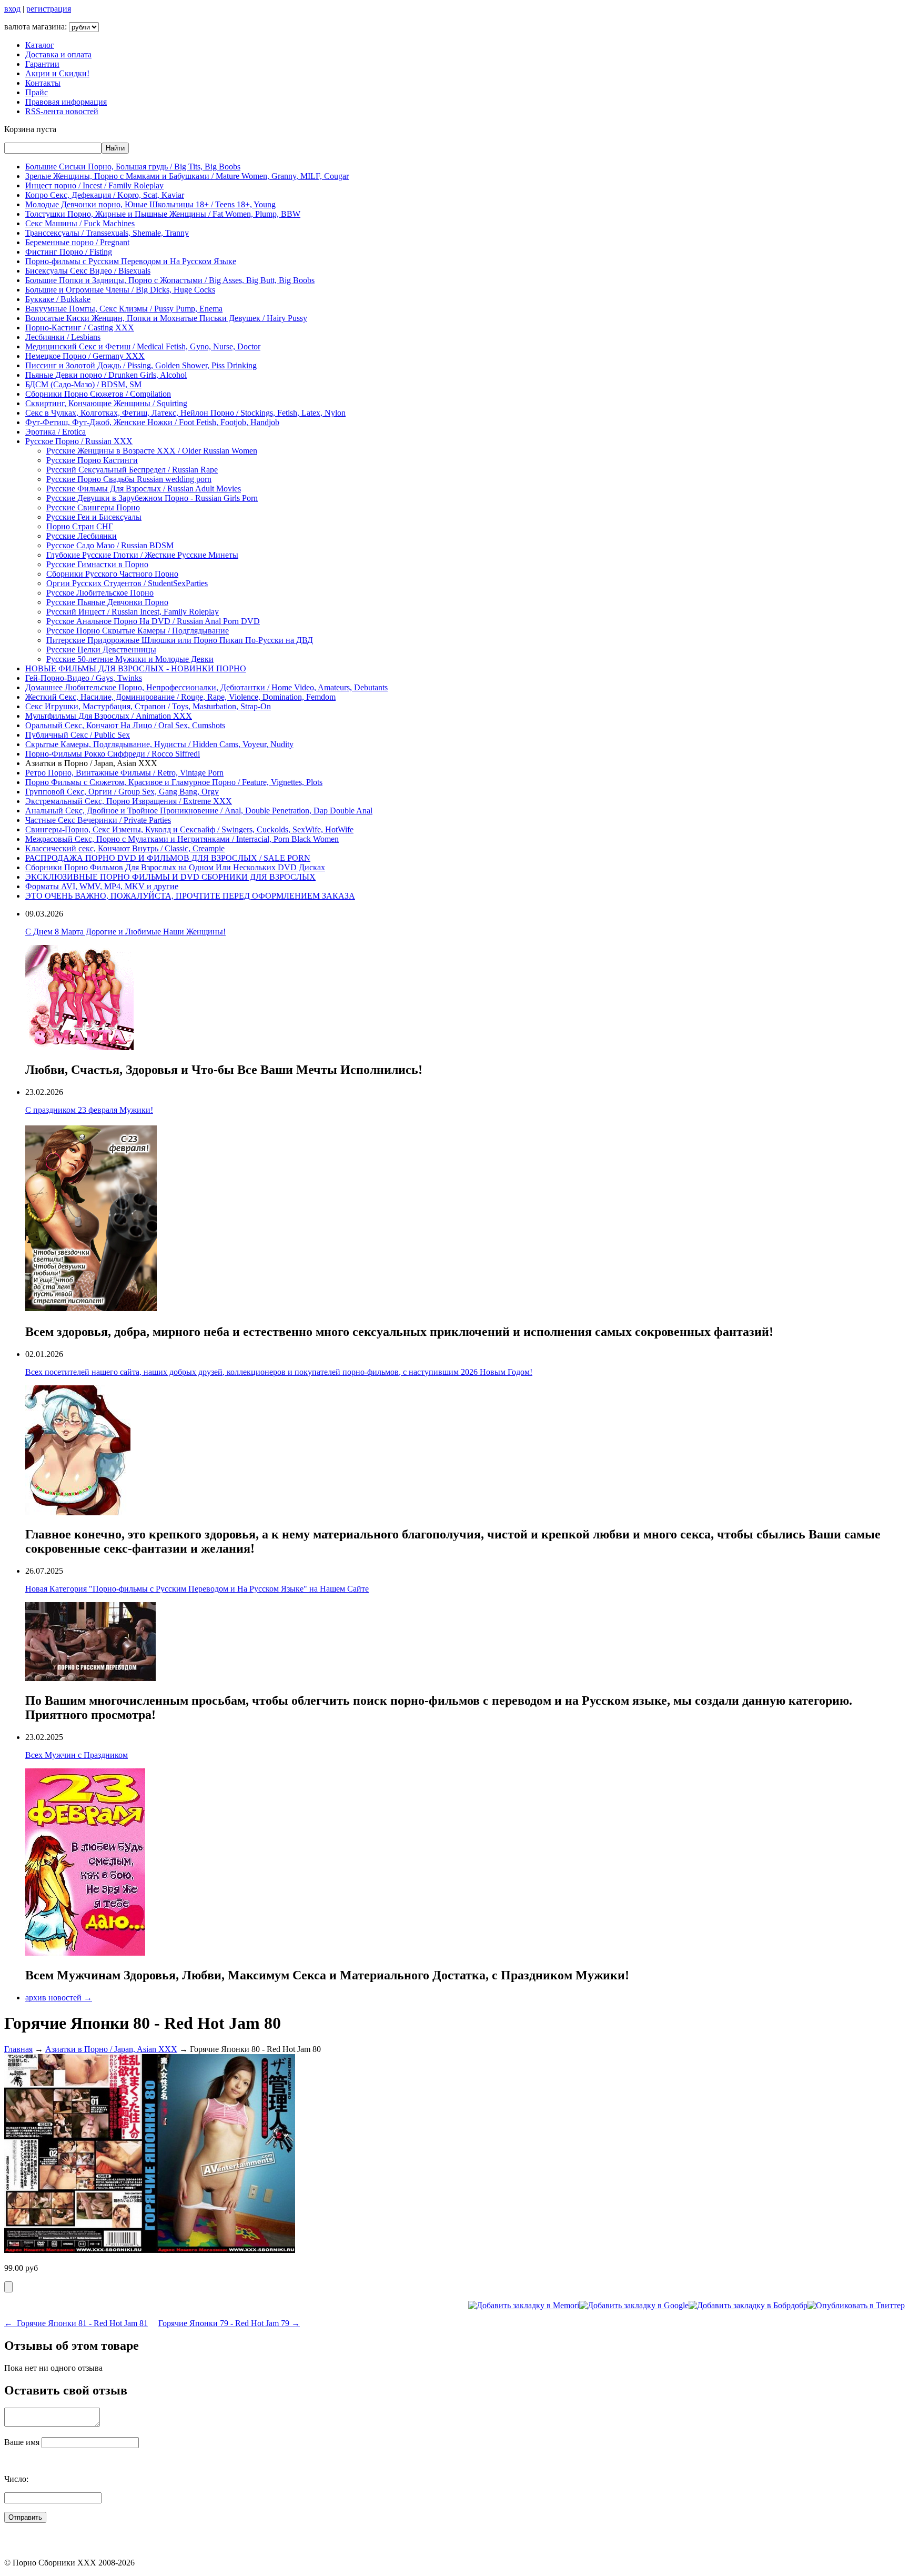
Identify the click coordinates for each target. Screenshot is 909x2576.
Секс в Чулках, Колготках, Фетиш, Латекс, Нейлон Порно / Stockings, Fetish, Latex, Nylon (185, 413)
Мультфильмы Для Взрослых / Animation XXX (109, 716)
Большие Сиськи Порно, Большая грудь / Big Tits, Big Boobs (133, 167)
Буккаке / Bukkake (58, 299)
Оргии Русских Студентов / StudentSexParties (127, 583)
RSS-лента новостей (62, 111)
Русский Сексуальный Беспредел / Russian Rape (132, 470)
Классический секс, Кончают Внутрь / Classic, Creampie (125, 848)
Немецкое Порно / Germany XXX (85, 356)
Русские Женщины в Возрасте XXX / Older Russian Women (152, 451)
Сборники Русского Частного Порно (112, 574)
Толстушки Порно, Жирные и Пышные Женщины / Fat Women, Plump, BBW (163, 214)
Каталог (40, 45)
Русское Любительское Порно (100, 593)
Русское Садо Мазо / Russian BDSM (110, 545)
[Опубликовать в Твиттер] (856, 2305)
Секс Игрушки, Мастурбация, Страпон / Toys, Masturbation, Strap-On (148, 706)
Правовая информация (66, 102)
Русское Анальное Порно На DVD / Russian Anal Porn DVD (153, 621)
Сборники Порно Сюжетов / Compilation (98, 394)
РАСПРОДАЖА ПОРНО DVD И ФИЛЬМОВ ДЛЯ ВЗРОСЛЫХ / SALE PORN (168, 858)
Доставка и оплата (58, 54)
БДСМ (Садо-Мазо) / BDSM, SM (83, 384)
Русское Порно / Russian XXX (79, 441)
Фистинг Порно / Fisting (69, 252)
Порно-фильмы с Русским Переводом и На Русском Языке (131, 261)
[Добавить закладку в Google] (634, 2305)
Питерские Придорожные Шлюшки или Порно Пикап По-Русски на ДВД (180, 640)
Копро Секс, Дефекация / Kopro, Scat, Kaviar (105, 195)
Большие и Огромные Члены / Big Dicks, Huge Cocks (120, 290)
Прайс (37, 92)
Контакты (43, 83)
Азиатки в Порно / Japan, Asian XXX (111, 2049)
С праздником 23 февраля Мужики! (89, 1110)
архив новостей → (59, 1998)
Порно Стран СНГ (80, 526)
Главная (18, 2049)
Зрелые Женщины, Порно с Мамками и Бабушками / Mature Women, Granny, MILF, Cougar (187, 176)
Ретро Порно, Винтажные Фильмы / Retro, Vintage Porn (124, 773)
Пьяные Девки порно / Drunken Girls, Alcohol (106, 375)
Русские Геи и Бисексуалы (94, 517)
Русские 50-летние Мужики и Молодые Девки (130, 659)
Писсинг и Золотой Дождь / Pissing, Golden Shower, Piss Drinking (141, 365)
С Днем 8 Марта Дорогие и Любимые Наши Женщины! (125, 932)
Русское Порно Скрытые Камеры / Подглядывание (138, 631)
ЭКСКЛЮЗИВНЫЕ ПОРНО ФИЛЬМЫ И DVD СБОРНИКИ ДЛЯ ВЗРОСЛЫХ (170, 877)
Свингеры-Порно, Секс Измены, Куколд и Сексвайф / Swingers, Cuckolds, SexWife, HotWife (189, 829)
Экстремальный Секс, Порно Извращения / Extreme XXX (129, 801)
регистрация (49, 9)
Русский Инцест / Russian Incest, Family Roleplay (133, 612)
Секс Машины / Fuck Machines (80, 223)
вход (12, 9)
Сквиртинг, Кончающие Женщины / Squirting (106, 403)
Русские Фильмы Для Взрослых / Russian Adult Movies (144, 489)
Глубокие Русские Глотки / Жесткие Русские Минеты (142, 555)
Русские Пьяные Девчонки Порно (107, 602)
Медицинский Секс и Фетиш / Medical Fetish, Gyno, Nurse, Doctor (143, 346)
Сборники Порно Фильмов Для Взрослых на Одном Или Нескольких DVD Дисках (175, 867)
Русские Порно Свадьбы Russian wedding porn (129, 479)
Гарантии (42, 64)
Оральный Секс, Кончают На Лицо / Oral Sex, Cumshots (125, 725)
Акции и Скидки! (57, 73)
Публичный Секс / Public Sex (78, 735)
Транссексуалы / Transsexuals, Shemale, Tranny (107, 233)
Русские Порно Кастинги (92, 460)
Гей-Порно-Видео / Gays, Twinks (84, 678)
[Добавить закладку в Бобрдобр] (748, 2305)
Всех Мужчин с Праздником (77, 1755)
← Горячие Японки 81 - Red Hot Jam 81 (76, 2323)
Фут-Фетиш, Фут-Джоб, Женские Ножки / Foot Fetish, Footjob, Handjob (152, 422)
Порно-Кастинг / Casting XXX (80, 328)
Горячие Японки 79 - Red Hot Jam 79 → (229, 2323)
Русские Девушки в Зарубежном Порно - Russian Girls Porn (152, 498)
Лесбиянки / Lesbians (63, 337)
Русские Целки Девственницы (101, 650)
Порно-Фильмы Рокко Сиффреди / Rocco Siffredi (113, 754)
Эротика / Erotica (55, 432)
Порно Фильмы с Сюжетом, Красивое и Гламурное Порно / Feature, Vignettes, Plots (174, 782)
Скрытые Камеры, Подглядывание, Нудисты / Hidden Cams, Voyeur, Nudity (159, 744)
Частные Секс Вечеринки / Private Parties (98, 820)
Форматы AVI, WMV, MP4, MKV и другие (102, 886)
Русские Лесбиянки (82, 536)
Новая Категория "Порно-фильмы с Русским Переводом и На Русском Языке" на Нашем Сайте (197, 1589)
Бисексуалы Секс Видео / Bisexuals (88, 271)
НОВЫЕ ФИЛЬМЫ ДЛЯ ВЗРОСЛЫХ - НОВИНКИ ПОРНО (136, 668)
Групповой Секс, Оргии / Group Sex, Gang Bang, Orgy (122, 792)
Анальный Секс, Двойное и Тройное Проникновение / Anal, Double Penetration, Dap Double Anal (199, 811)
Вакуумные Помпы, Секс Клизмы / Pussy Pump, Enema (124, 309)
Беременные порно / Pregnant (77, 242)
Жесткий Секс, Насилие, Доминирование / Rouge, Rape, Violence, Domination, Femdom (180, 697)
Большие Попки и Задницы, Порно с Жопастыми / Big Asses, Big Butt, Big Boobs (170, 280)
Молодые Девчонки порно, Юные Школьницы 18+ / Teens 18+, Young (150, 204)
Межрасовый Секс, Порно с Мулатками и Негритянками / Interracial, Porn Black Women (182, 839)
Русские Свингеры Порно (93, 507)
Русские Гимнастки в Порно (97, 564)
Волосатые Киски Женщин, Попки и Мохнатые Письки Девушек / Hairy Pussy (166, 318)
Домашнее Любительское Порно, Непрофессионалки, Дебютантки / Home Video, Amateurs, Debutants (206, 687)
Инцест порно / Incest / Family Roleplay (94, 185)
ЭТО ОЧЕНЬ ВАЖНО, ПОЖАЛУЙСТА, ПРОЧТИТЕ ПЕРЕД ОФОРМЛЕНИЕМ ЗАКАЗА (190, 896)
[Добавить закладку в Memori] (524, 2305)
